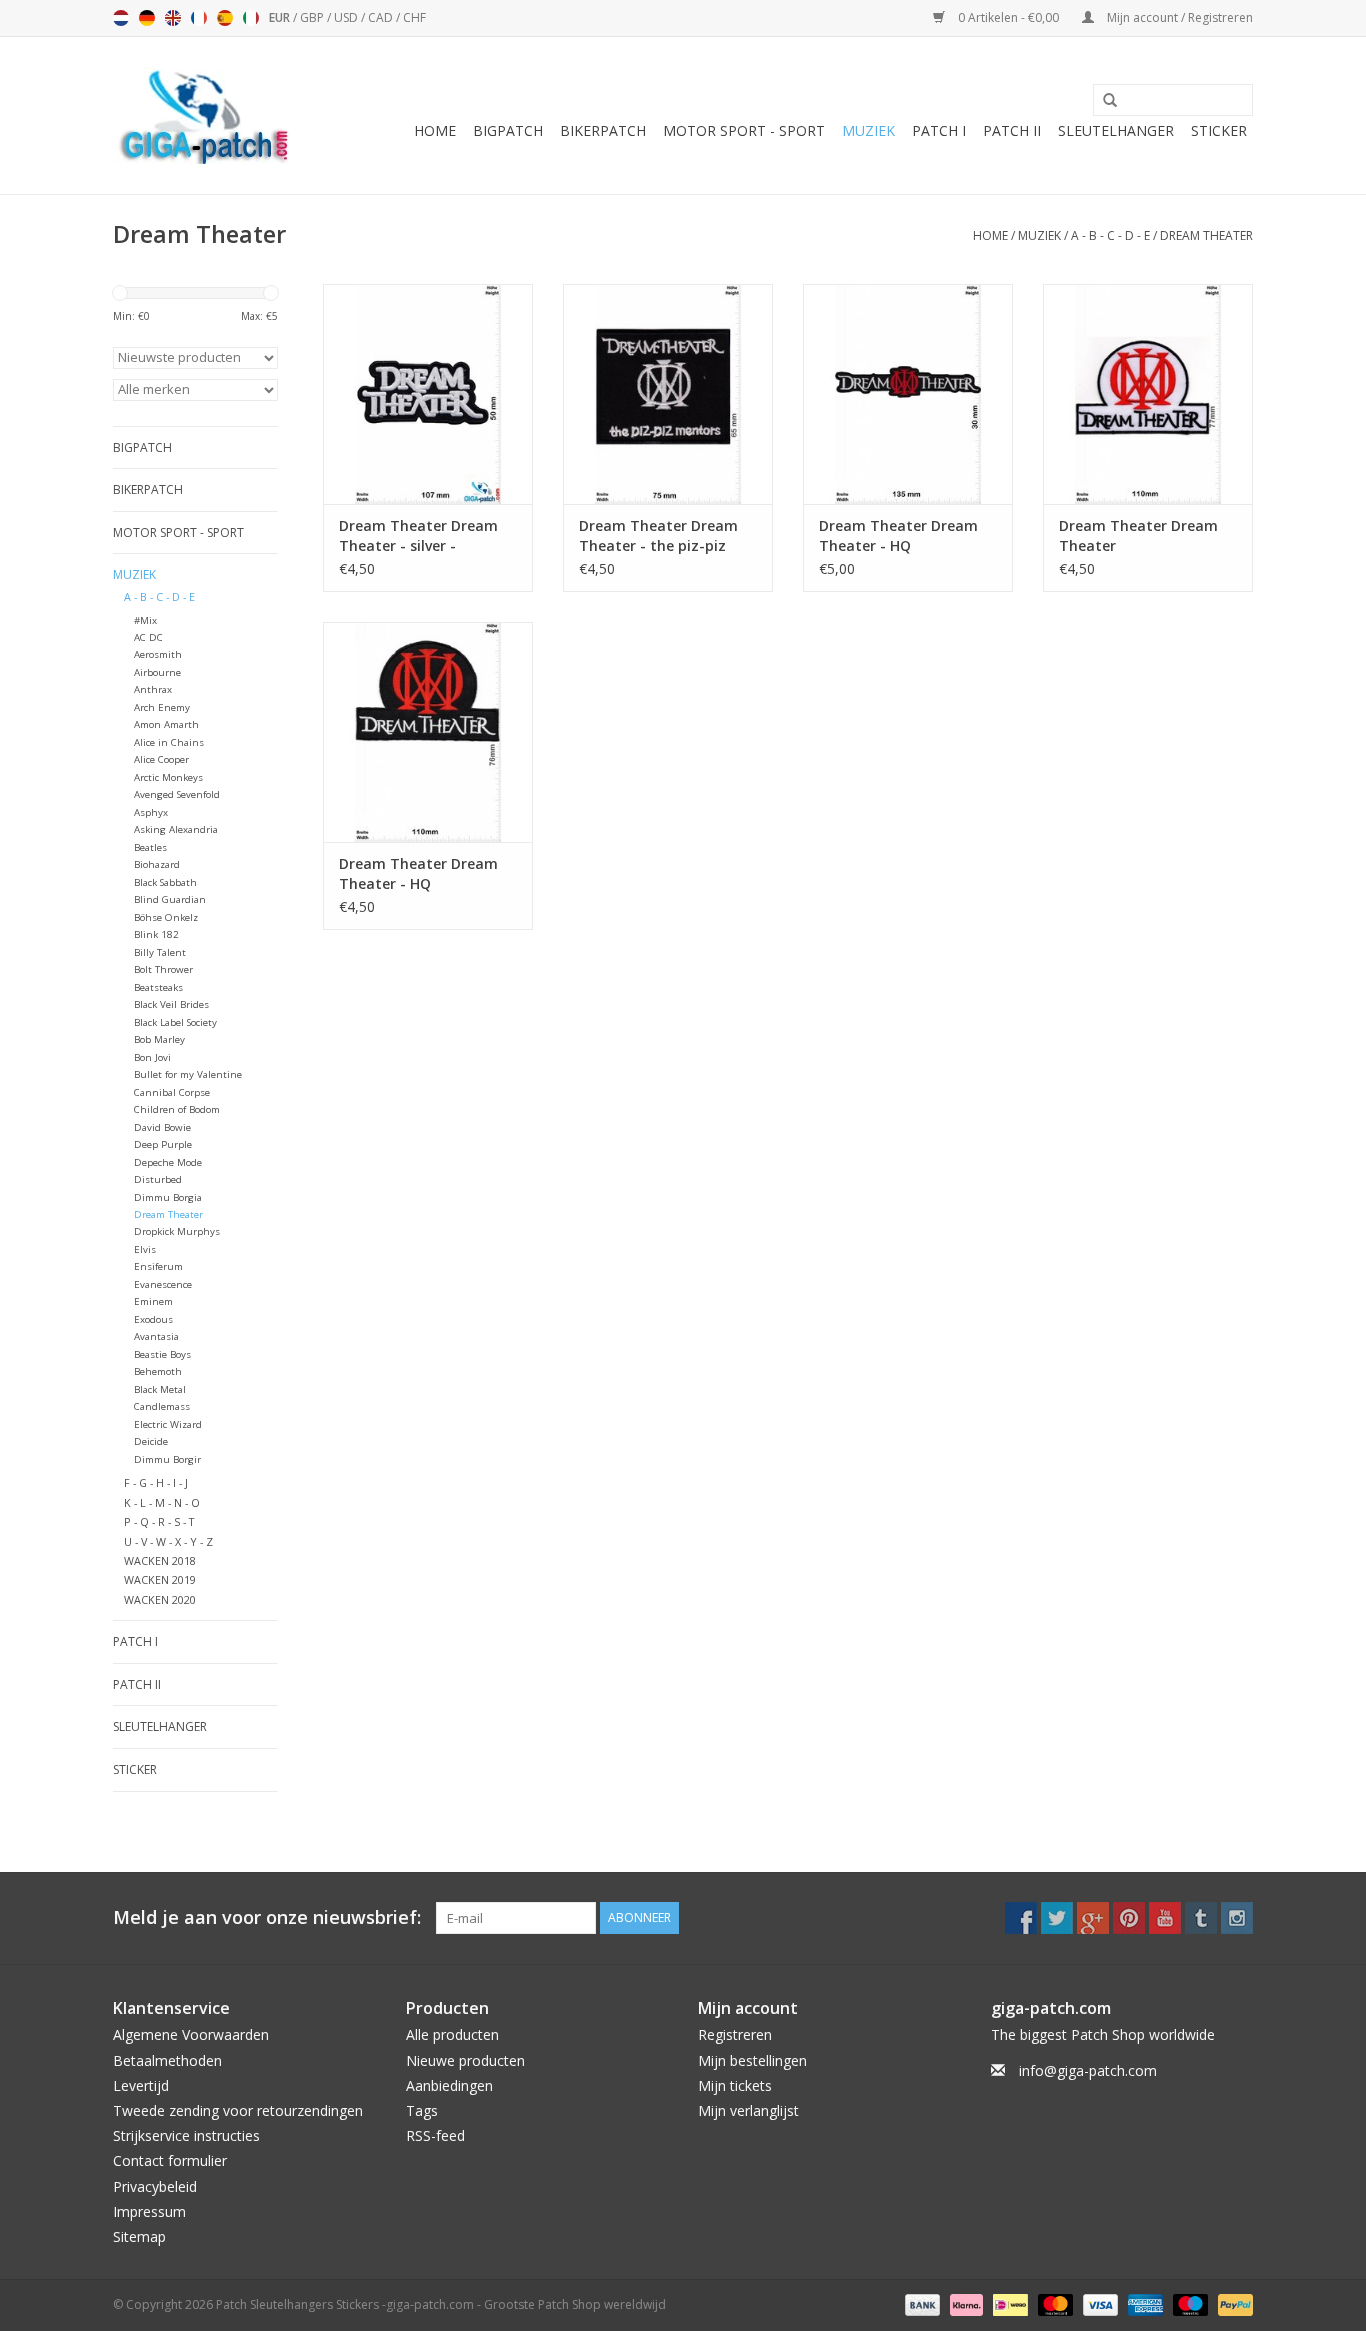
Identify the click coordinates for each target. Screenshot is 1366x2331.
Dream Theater (1206, 235)
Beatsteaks (158, 987)
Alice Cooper (161, 759)
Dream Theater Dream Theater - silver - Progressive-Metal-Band (423, 536)
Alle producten (452, 2034)
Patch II (1012, 130)
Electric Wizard (168, 1424)
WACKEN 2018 (160, 1560)
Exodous (153, 1319)
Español (225, 18)
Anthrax (153, 689)
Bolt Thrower (163, 969)
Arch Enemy (162, 707)
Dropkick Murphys (177, 1231)
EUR (281, 17)
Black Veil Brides (171, 1004)
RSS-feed (435, 2135)
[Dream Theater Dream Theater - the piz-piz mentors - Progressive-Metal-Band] (668, 394)
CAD (382, 17)
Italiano (251, 18)
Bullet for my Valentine (188, 1074)
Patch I (939, 130)
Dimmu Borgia (168, 1197)
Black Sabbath (165, 882)
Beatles (150, 847)
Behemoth (158, 1371)
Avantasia (156, 1336)
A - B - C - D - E (1110, 235)
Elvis (145, 1249)
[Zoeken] (1103, 101)
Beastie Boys (162, 1354)
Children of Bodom (177, 1109)
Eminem (153, 1301)
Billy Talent (160, 952)
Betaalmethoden (167, 2060)
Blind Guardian (170, 899)
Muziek (868, 130)
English (173, 18)
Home (435, 130)
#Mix (145, 620)
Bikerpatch (603, 130)
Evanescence (163, 1284)
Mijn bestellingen (752, 2060)
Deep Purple (163, 1144)
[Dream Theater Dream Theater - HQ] (908, 394)
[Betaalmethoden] (920, 2303)
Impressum (149, 2211)
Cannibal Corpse (172, 1092)
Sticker (1219, 130)
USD (347, 17)
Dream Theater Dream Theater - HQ (898, 535)
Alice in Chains (169, 742)
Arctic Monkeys (168, 777)
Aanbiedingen (449, 2085)
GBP (313, 17)
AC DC (148, 637)
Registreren (735, 2034)
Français (199, 18)
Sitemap (139, 2236)
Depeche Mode (168, 1162)
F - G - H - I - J (156, 1482)
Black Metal (160, 1389)
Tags (422, 2110)
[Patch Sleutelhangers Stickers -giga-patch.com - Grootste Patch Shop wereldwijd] (203, 115)
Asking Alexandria (176, 829)
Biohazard (157, 864)
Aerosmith (158, 654)
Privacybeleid (155, 2186)
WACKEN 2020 (160, 1599)
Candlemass (162, 1406)
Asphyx (151, 812)
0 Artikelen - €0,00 (1008, 17)
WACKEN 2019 (160, 1579)
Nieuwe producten (465, 2060)
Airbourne (157, 672)
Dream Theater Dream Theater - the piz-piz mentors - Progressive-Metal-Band (658, 536)
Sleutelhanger (1116, 130)
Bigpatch (508, 130)
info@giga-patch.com (1088, 2070)
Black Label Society (175, 1022)
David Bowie (162, 1127)
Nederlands (121, 18)
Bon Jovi (152, 1057)
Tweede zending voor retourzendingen (238, 2110)
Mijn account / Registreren (1178, 17)
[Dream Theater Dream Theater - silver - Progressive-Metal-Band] (428, 394)
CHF (414, 17)
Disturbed (158, 1179)
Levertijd (141, 2085)
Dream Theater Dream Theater (1138, 535)
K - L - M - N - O (162, 1502)
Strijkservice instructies (186, 2135)
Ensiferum (158, 1266)
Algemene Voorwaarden (191, 2034)
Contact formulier (170, 2160)
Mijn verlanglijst (748, 2110)
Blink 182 (156, 934)
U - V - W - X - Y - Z (168, 1541)
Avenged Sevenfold (177, 794)
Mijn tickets (735, 2085)
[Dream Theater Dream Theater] (1148, 394)
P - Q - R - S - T (159, 1521)
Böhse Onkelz (166, 917)
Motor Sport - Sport (744, 130)
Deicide (151, 1441)
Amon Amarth (166, 724)
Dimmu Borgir (167, 1459)
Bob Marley (159, 1039)
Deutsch (147, 18)
